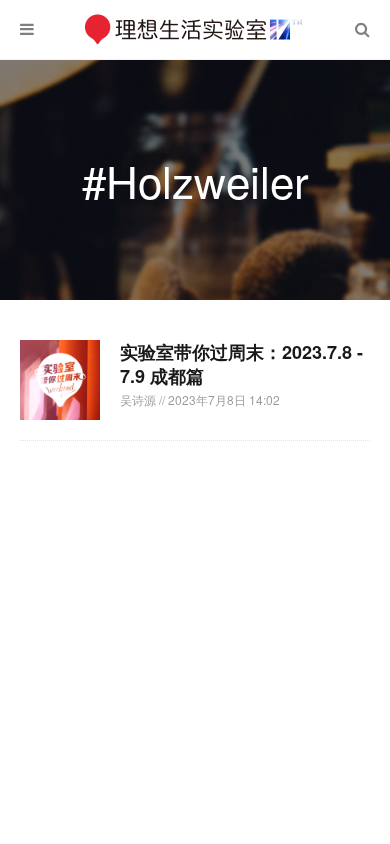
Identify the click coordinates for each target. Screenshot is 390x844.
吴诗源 (139, 399)
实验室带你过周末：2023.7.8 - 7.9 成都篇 (241, 364)
